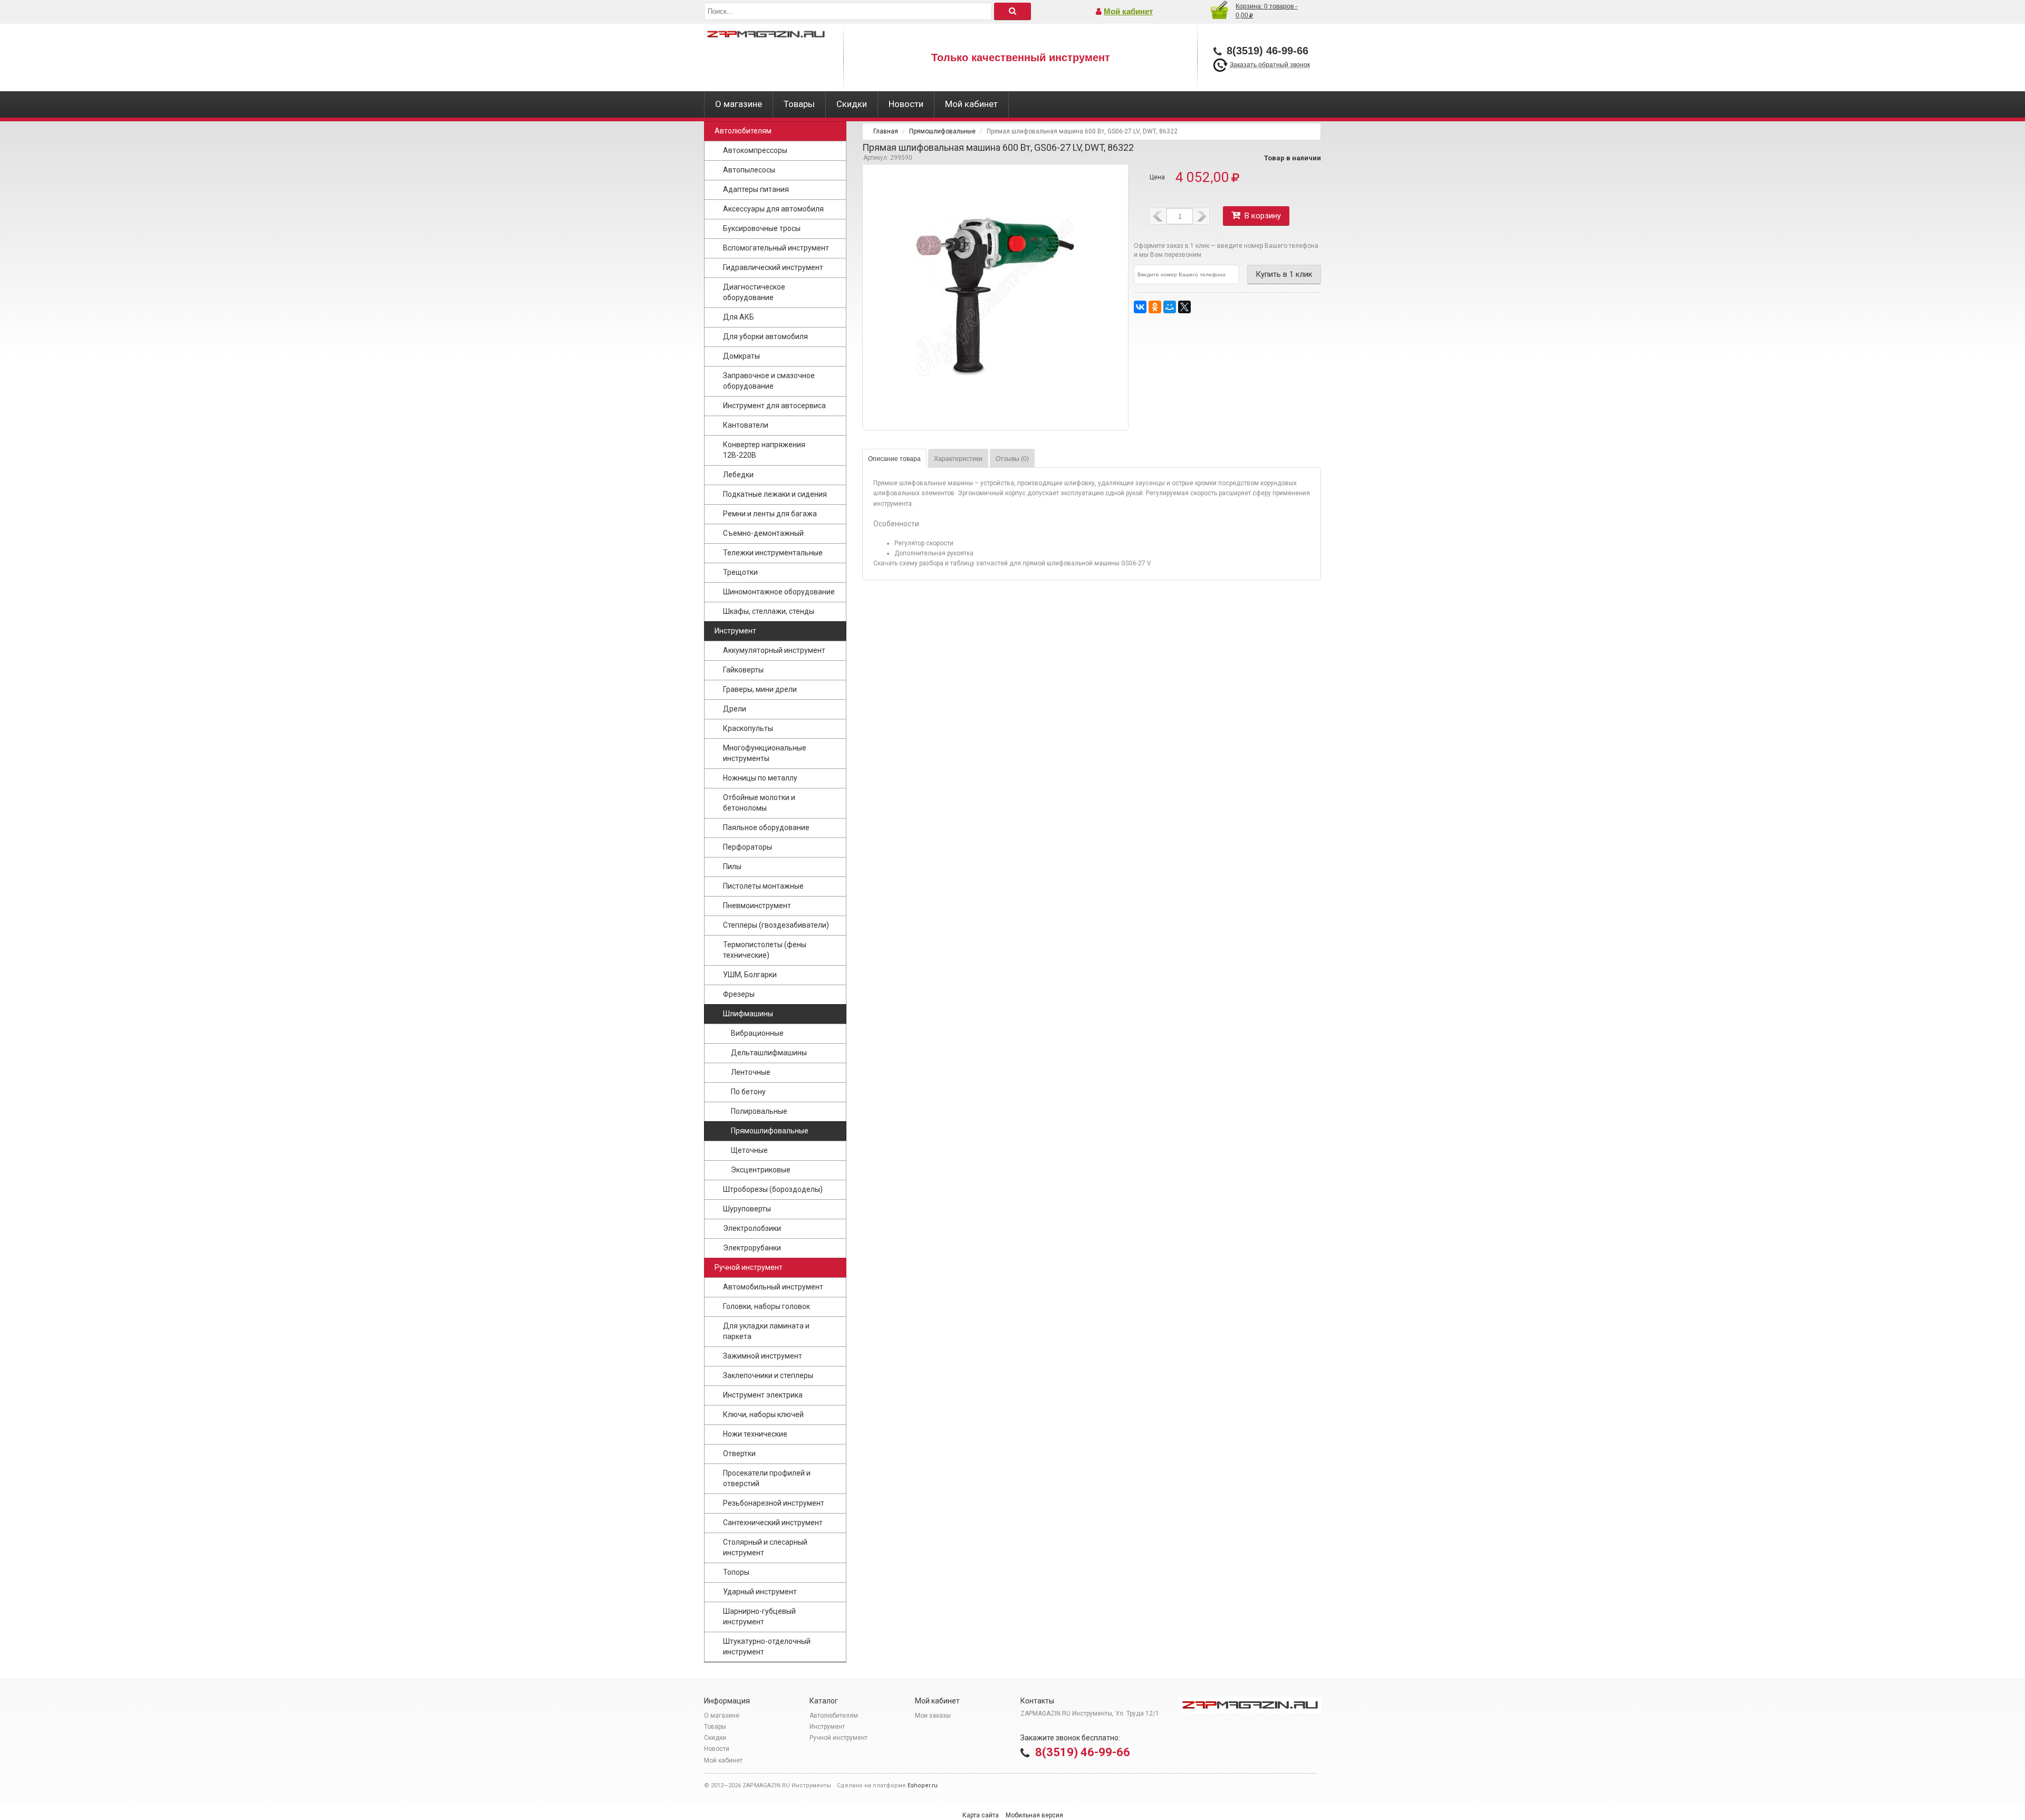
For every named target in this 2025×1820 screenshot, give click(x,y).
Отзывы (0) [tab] (1012, 459)
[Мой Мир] (1170, 307)
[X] (1184, 307)
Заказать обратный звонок (1270, 65)
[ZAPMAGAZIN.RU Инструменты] (766, 58)
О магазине (739, 104)
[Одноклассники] (1155, 307)
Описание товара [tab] (894, 459)
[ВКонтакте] (1140, 307)
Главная (886, 131)
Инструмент (827, 1727)
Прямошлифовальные (942, 131)
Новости (906, 104)
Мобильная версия (1034, 1815)
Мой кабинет (1128, 11)
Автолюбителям (834, 1716)
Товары (799, 104)
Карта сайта (981, 1815)
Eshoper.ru (923, 1785)
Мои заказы (933, 1716)
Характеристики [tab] (958, 459)
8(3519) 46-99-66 (1083, 1752)
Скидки (852, 104)
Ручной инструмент (838, 1738)
